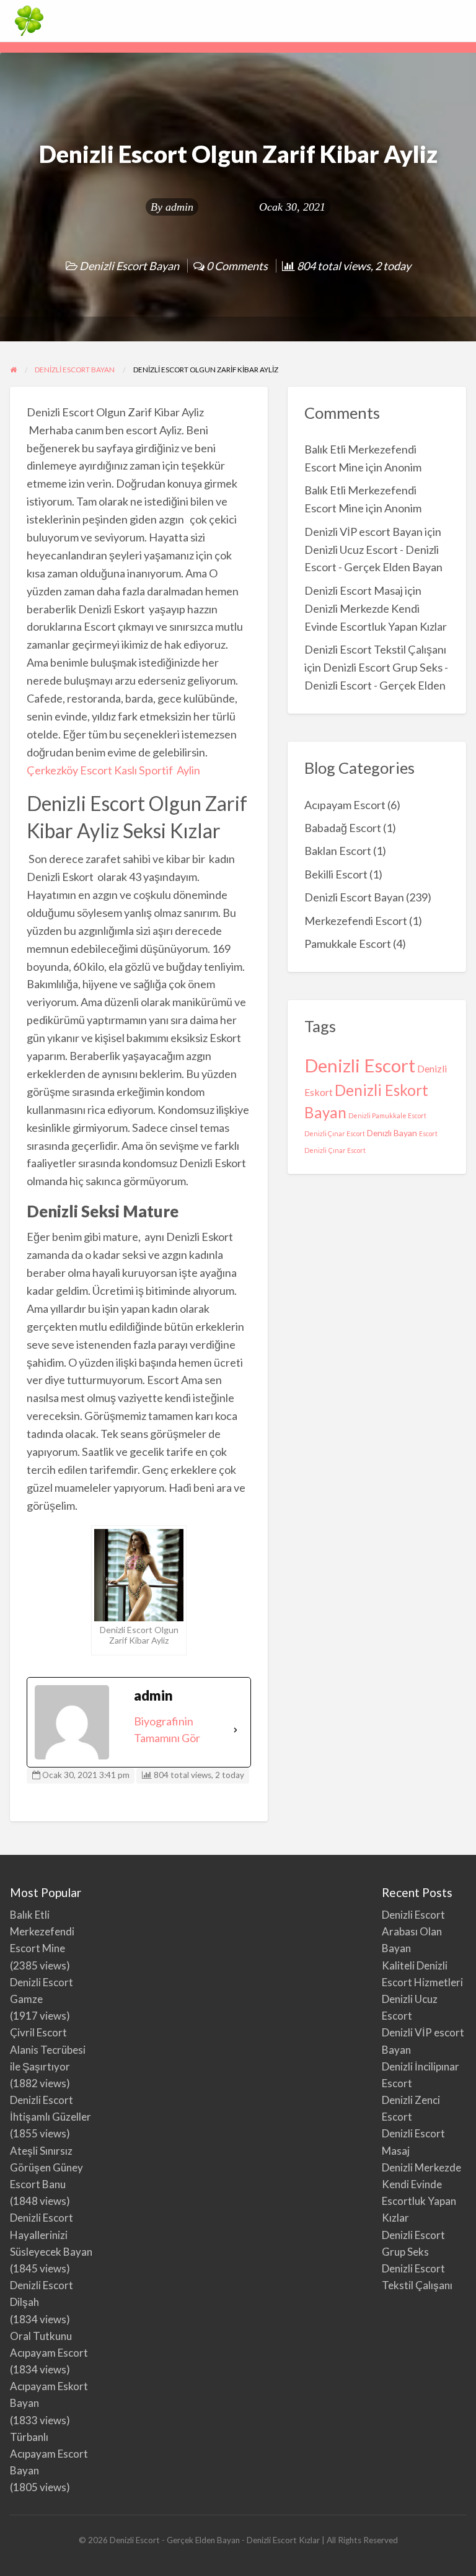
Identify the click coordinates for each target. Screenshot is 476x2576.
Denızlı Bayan (392, 1133)
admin (179, 207)
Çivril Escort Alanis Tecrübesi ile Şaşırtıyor (48, 2049)
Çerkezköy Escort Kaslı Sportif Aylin (113, 770)
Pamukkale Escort (348, 944)
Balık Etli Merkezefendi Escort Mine (42, 1931)
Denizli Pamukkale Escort (387, 1115)
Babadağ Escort (343, 828)
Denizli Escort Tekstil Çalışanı (375, 649)
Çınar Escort (347, 1150)
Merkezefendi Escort (356, 921)
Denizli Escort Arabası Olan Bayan (413, 1931)
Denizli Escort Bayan (129, 266)
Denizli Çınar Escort (335, 1133)
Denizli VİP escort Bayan (364, 532)
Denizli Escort (360, 1065)
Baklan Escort (338, 851)
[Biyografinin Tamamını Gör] (236, 1730)
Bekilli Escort (336, 874)
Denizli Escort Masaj (354, 590)
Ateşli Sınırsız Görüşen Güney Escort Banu (46, 2167)
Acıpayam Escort (345, 805)
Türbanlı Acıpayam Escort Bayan (49, 2454)
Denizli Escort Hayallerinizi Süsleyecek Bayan (51, 2234)
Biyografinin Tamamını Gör (167, 1729)
